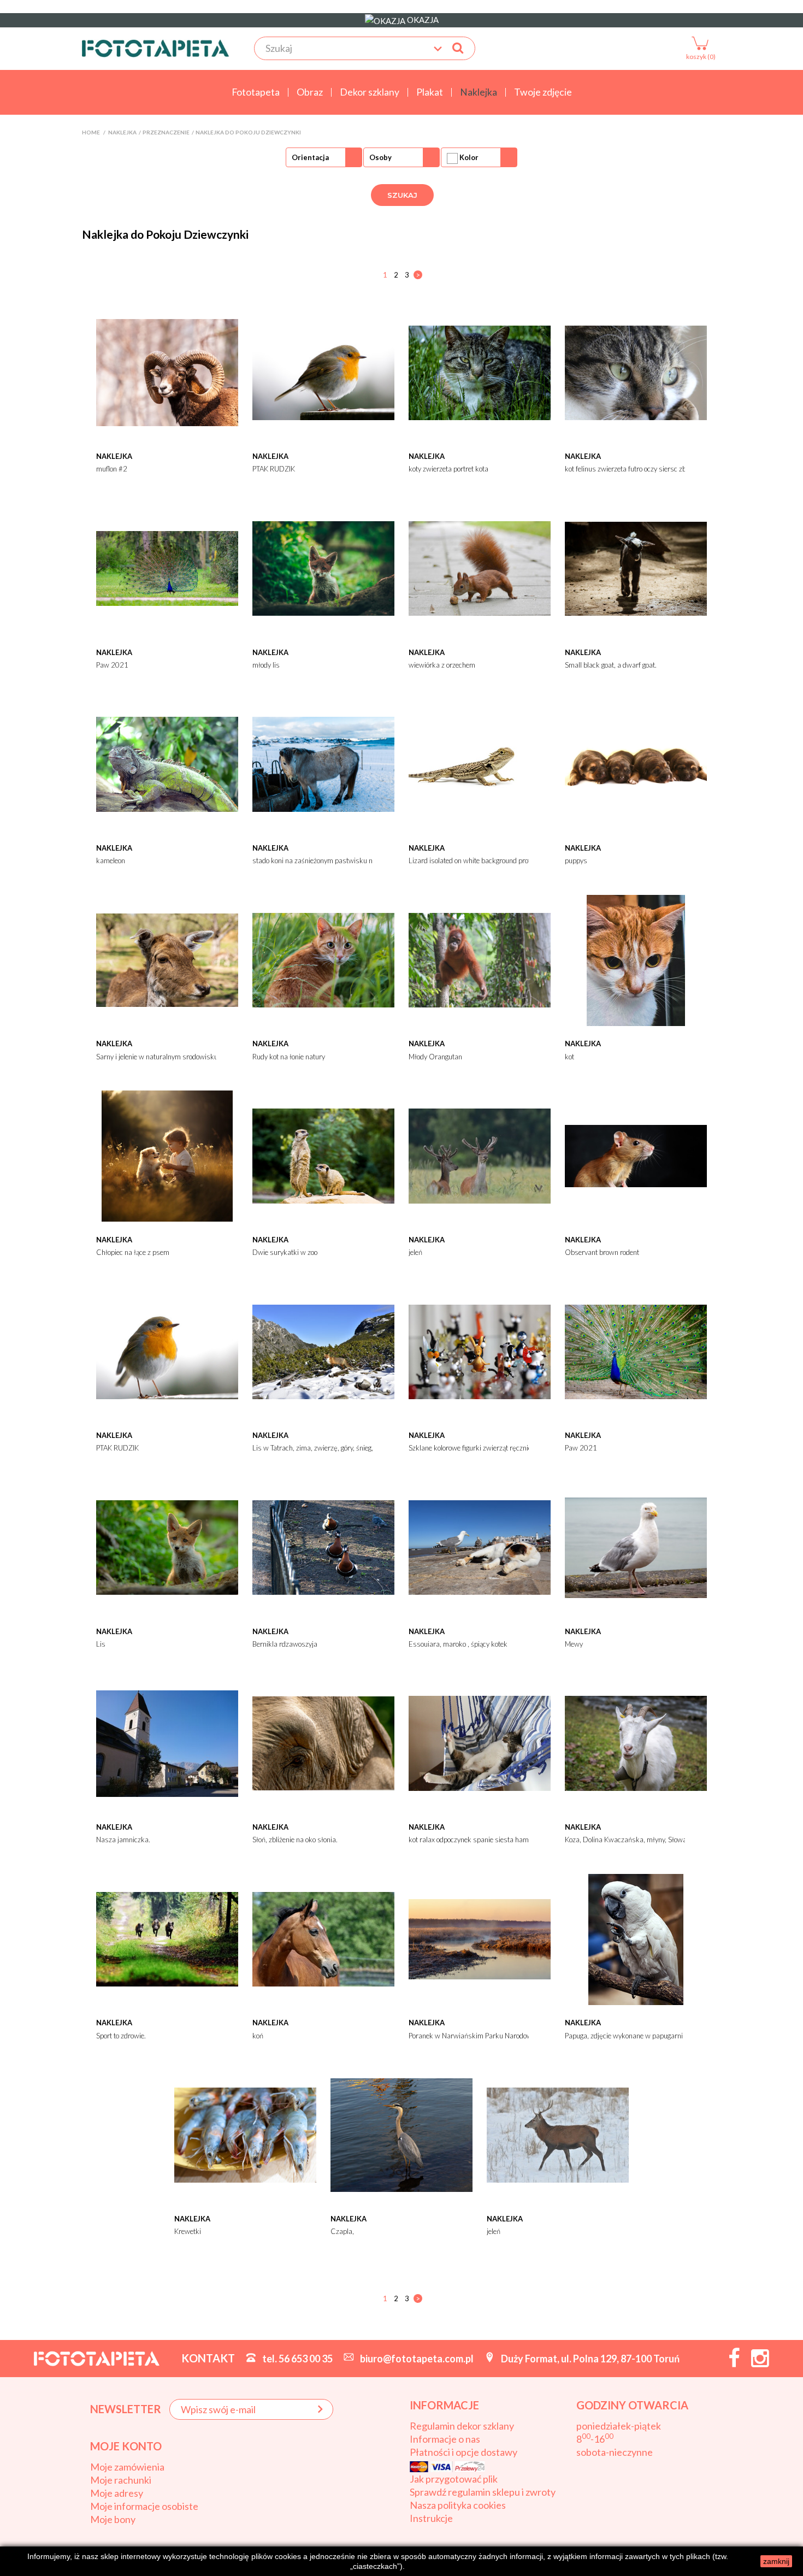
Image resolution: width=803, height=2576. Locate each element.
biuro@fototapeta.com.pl (417, 2359)
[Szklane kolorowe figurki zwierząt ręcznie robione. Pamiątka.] (480, 1351)
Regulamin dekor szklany (462, 2426)
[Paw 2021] (167, 568)
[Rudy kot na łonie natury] (323, 959)
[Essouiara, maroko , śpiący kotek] (480, 1547)
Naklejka (479, 92)
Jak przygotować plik (454, 2479)
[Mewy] (636, 1547)
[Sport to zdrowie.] (167, 1938)
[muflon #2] (167, 372)
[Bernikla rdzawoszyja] (323, 1547)
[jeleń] (480, 1155)
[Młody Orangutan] (480, 959)
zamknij (776, 2561)
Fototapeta (256, 92)
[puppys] (636, 763)
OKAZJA (422, 20)
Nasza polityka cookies (458, 2505)
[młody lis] (323, 568)
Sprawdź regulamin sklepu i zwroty (483, 2492)
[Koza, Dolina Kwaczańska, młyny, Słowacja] (636, 1742)
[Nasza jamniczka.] (167, 1742)
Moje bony (113, 2519)
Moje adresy (117, 2493)
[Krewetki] (245, 2134)
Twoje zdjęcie (543, 92)
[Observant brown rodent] (636, 1155)
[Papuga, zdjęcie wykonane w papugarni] (636, 1938)
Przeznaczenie (166, 132)
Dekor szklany (370, 92)
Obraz (310, 92)
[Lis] (167, 1547)
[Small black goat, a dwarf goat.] (636, 568)
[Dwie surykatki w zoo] (323, 1155)
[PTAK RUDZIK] (323, 372)
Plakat (430, 92)
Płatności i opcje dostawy (464, 2452)
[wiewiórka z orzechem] (480, 568)
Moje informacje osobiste (144, 2506)
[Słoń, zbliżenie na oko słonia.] (323, 1742)
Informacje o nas (445, 2439)
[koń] (323, 1938)
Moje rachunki (121, 2480)
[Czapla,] (401, 2134)
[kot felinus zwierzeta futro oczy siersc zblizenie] (636, 372)
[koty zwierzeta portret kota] (480, 372)
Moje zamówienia (127, 2467)
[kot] (636, 959)
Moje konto (126, 2446)
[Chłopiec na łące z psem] (167, 1155)
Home (91, 132)
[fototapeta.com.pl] (156, 48)
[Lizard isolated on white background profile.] (480, 763)
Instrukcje (431, 2518)
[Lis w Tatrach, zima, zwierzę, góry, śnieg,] (323, 1351)
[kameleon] (167, 763)
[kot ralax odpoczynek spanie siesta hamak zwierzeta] (480, 1742)
